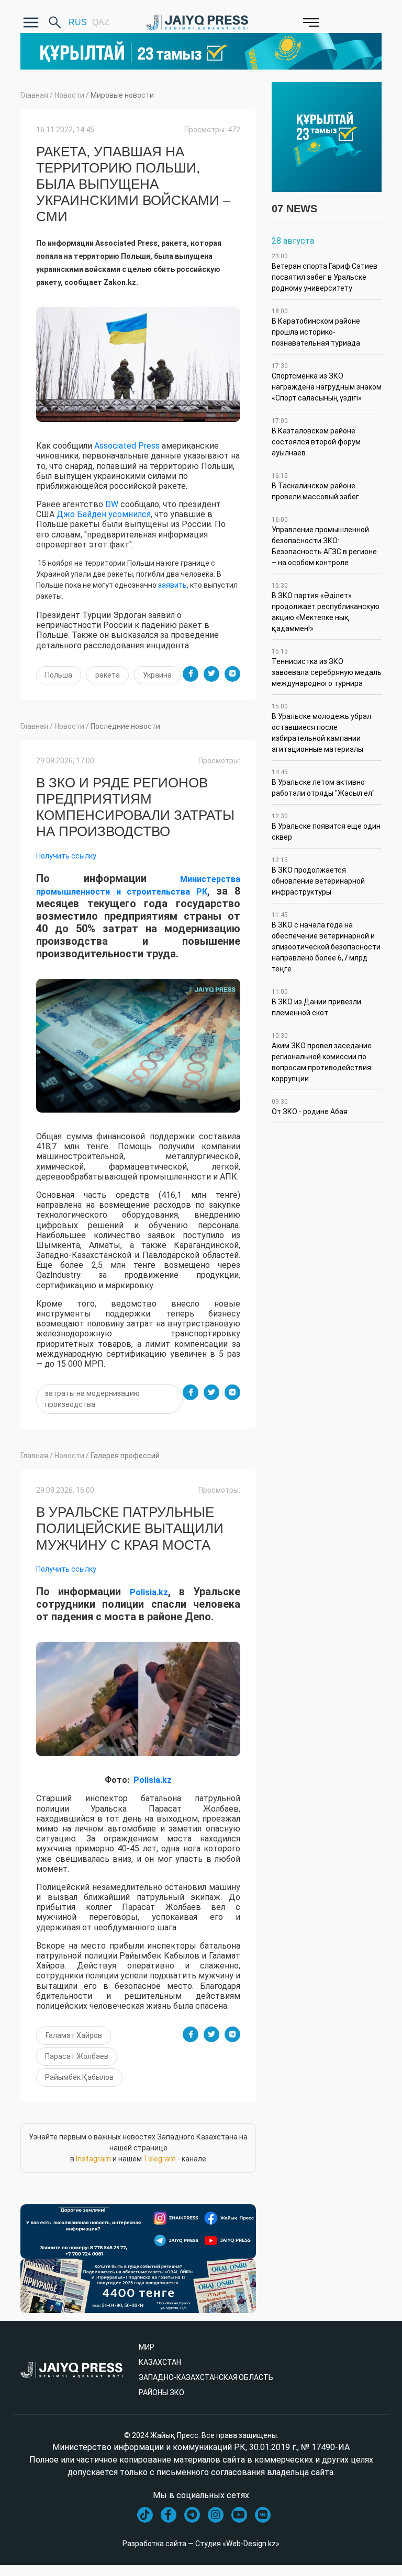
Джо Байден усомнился (104, 514)
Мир (147, 2347)
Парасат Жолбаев (77, 2056)
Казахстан (160, 2362)
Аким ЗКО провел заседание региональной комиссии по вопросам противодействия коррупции (322, 1057)
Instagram (93, 2159)
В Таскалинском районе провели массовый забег (315, 486)
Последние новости (125, 726)
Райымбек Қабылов (79, 2077)
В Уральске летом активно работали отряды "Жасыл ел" (323, 783)
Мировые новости (122, 95)
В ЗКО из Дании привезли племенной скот (316, 1003)
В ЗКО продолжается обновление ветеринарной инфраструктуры (318, 876)
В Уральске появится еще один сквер (326, 827)
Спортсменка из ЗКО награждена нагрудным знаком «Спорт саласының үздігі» (327, 382)
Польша (59, 675)
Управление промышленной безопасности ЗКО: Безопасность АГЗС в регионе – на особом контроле (324, 541)
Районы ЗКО (161, 2392)
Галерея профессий (125, 1456)
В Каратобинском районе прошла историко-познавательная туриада (316, 327)
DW (112, 504)
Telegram (160, 2159)
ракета (108, 675)
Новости (69, 95)
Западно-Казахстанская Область (206, 2377)
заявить (172, 585)
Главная (34, 95)
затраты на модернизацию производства (92, 1399)
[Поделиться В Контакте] (232, 674)
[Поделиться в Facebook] (191, 674)
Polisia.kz (149, 1592)
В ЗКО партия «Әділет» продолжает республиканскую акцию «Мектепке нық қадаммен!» (326, 607)
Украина (157, 675)
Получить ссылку (66, 856)
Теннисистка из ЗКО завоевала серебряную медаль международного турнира (327, 668)
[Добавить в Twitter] (211, 674)
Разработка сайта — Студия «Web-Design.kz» (201, 2544)
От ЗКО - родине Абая (310, 1107)
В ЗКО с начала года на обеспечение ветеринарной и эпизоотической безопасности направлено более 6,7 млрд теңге (326, 942)
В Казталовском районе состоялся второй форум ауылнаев (316, 437)
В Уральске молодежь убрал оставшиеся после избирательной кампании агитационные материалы (321, 728)
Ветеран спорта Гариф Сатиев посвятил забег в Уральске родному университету (325, 272)
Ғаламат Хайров (74, 2035)
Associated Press (127, 446)
